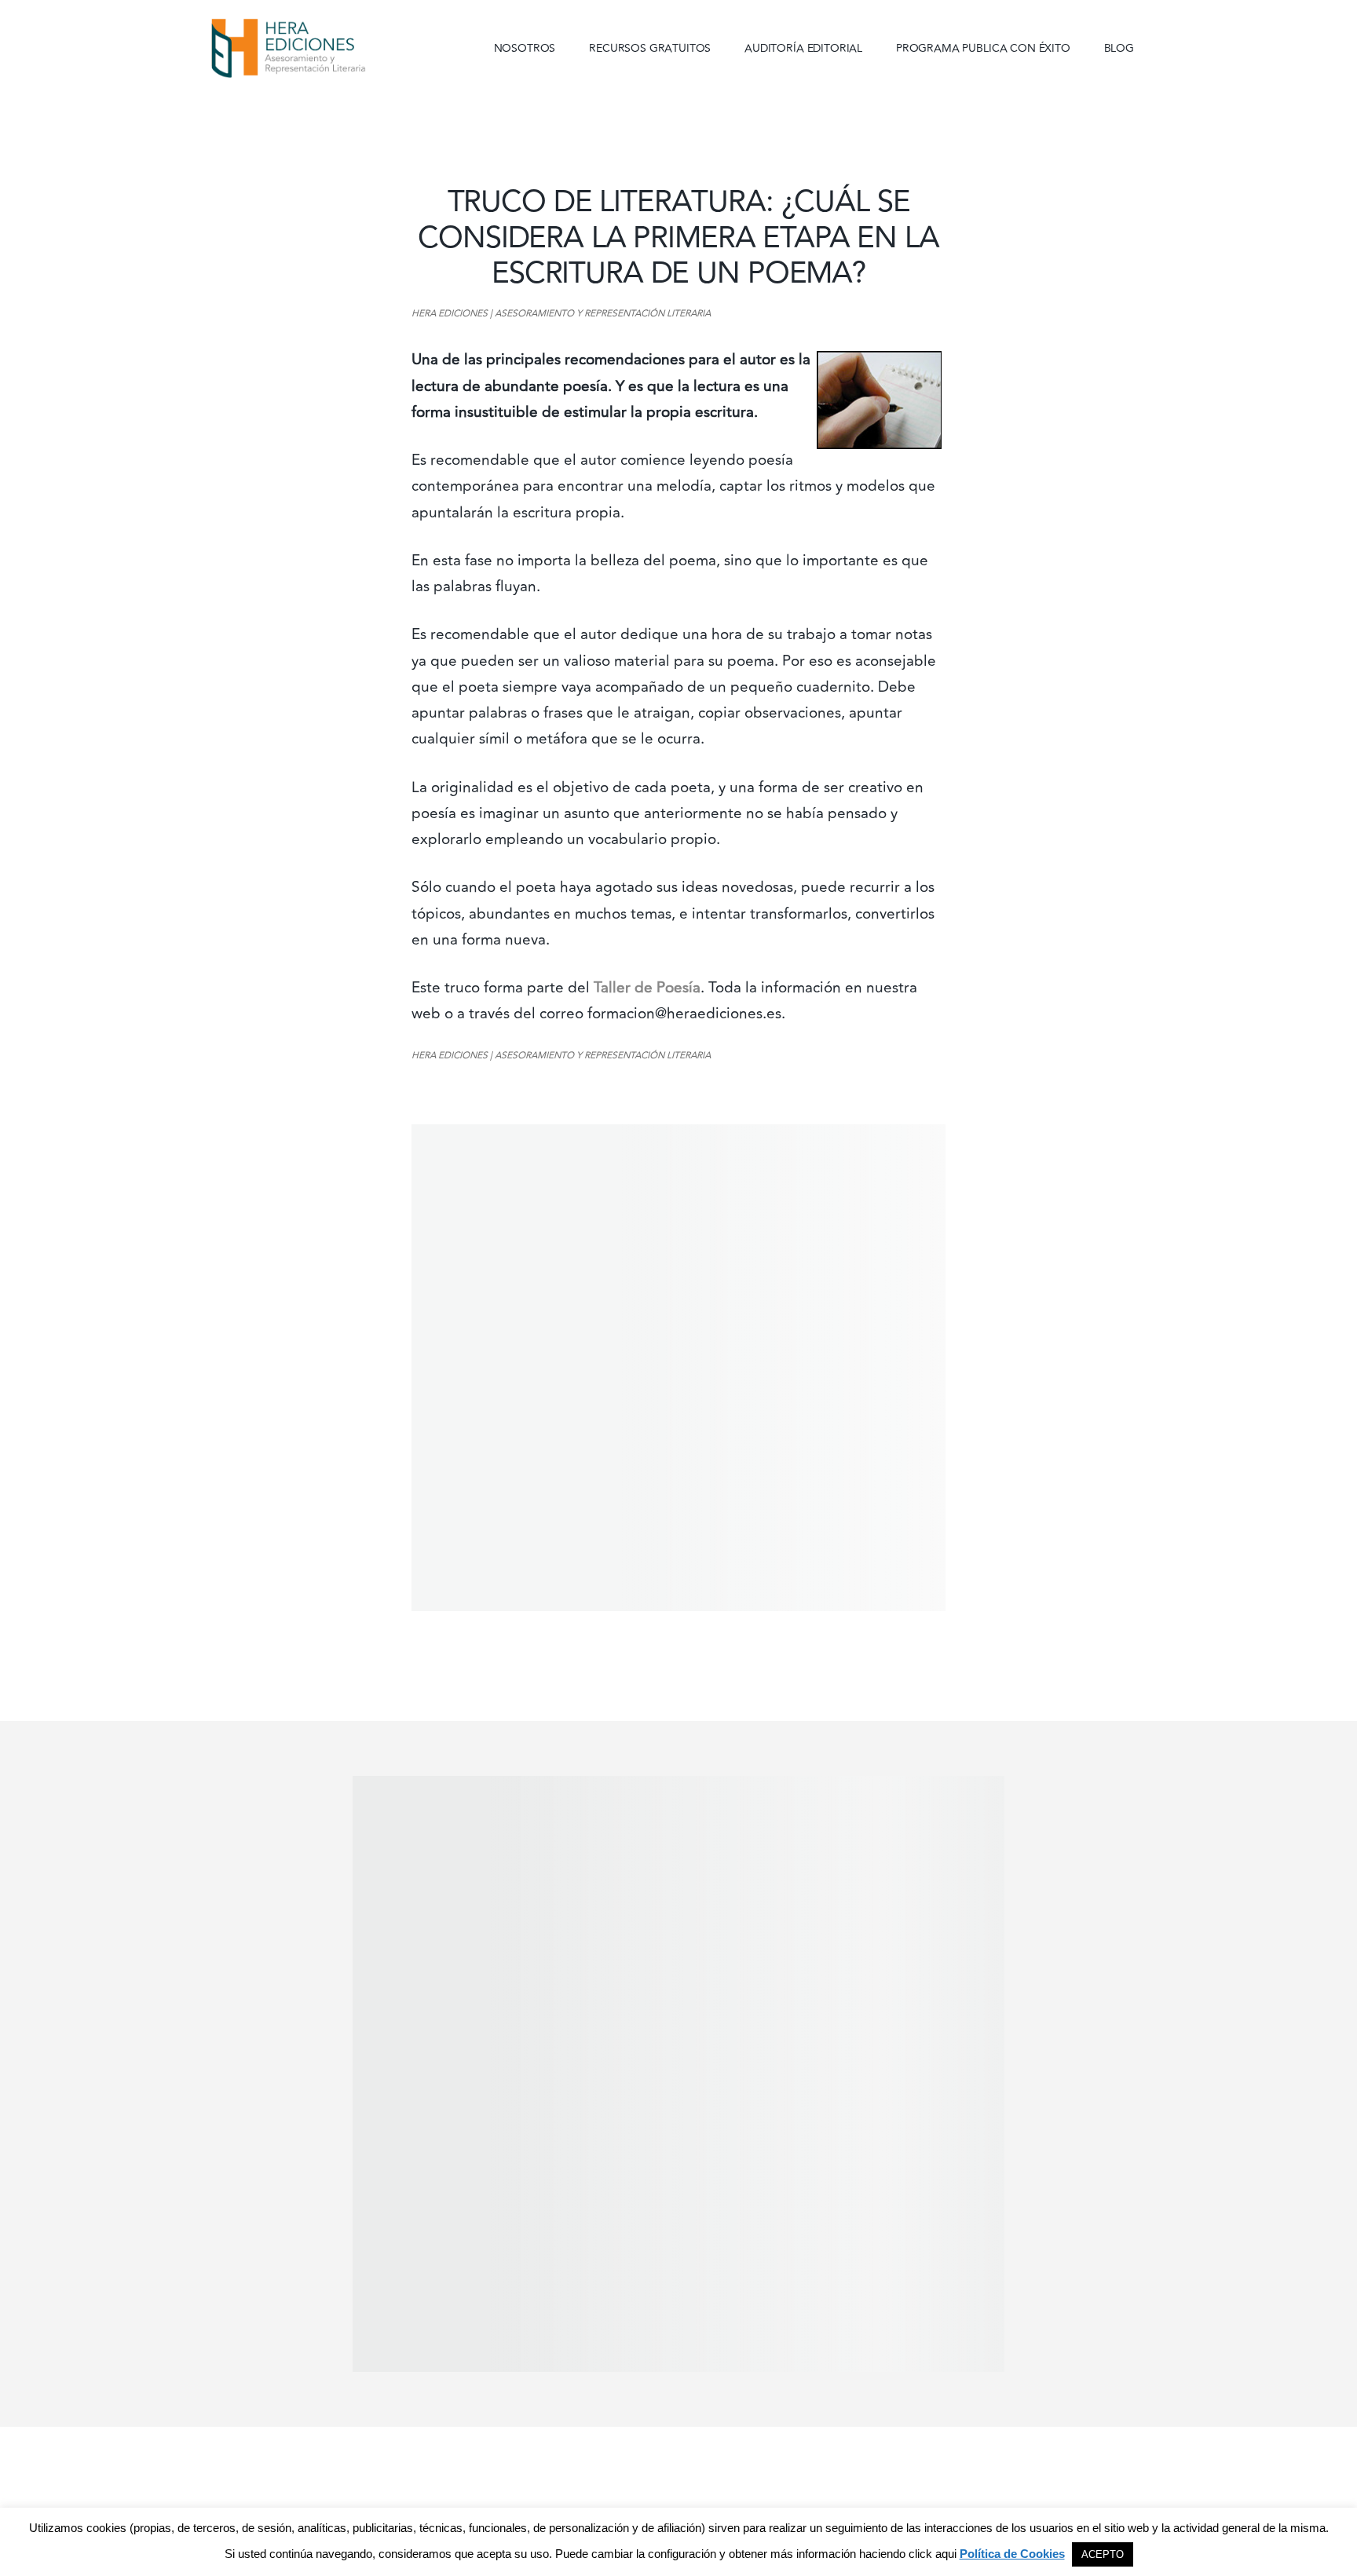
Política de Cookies (1012, 2554)
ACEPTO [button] (1103, 2554)
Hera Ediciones (325, 47)
